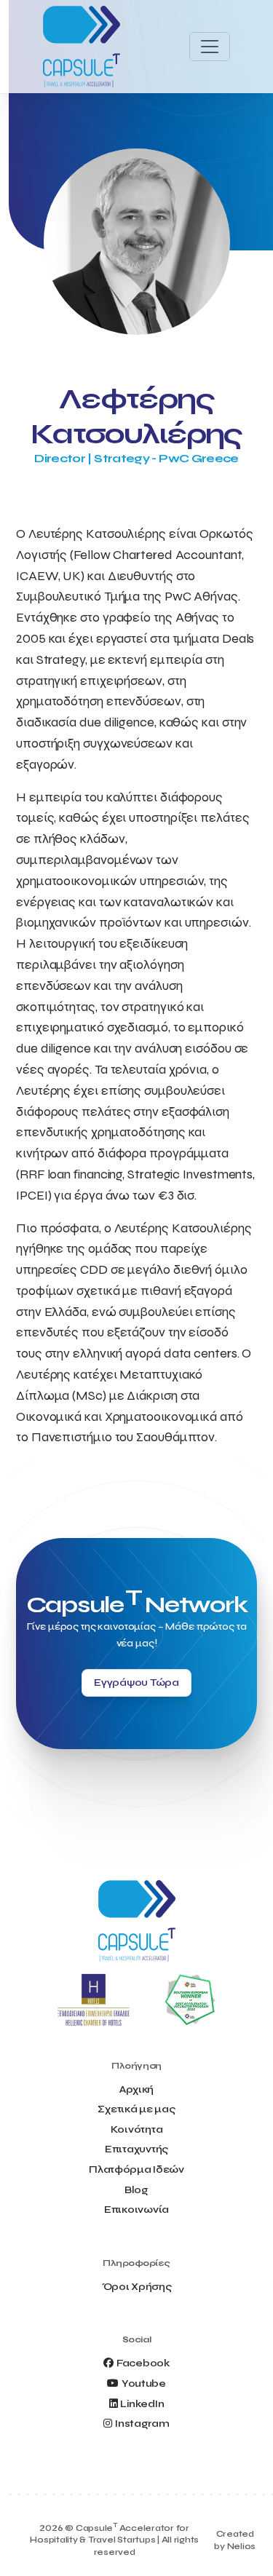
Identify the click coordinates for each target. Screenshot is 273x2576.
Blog (136, 2190)
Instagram (142, 2424)
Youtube (144, 2383)
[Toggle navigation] (210, 47)
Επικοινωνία (136, 2210)
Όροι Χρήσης (137, 2287)
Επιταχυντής (136, 2149)
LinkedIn (142, 2404)
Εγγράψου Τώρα (136, 1683)
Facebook (143, 2363)
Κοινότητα (136, 2129)
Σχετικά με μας (136, 2109)
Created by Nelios (235, 2540)
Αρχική (136, 2089)
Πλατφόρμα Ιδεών (136, 2169)
